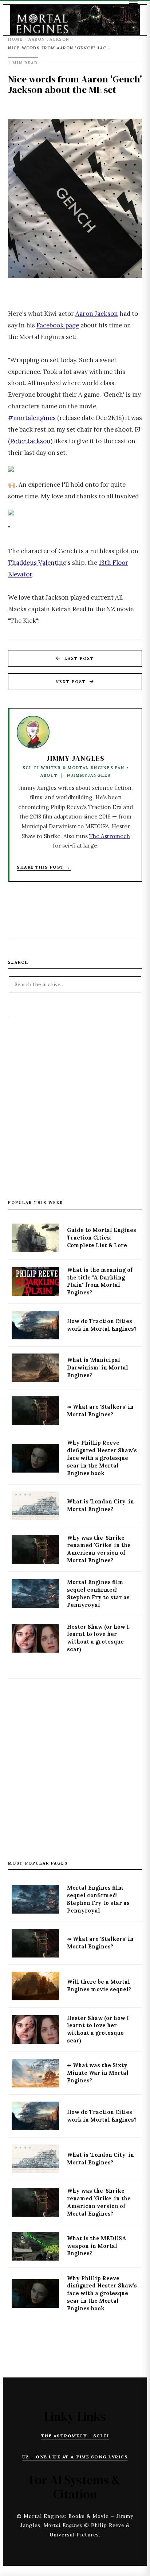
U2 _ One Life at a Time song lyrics (75, 2457)
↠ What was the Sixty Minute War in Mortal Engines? (98, 2073)
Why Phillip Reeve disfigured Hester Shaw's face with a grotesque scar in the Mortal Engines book (102, 1458)
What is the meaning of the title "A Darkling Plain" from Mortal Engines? (100, 1281)
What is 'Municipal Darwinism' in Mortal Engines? (98, 1368)
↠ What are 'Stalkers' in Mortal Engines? (100, 1411)
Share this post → (44, 867)
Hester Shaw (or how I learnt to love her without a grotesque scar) (98, 1638)
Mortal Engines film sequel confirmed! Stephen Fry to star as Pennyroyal (98, 1594)
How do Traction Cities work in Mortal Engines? (102, 1325)
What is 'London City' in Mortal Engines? (100, 1505)
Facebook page (58, 325)
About (49, 775)
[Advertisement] (75, 1100)
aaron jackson (49, 39)
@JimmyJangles (89, 775)
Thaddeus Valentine (37, 563)
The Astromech (110, 836)
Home (15, 39)
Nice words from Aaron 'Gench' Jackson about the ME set (75, 84)
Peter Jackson (30, 441)
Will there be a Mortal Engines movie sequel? (99, 1986)
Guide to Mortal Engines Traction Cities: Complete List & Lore (102, 1238)
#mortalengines (32, 418)
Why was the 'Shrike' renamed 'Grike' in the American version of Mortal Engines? (99, 1549)
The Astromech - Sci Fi (75, 2436)
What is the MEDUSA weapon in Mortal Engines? (97, 2246)
